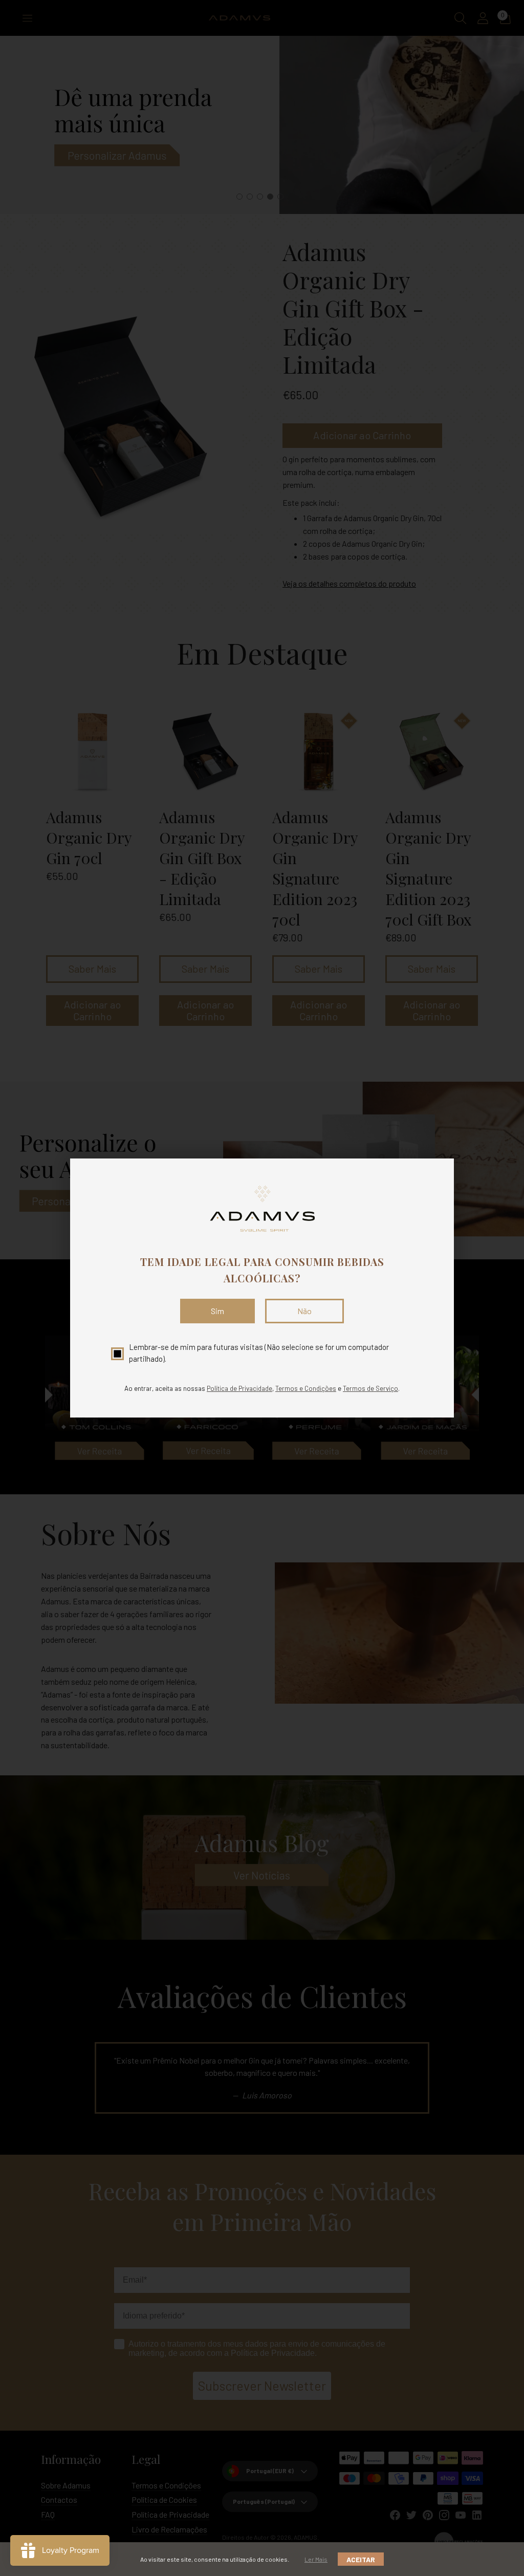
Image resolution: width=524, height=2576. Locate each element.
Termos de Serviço (370, 1388)
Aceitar (361, 2559)
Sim (217, 1311)
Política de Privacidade (239, 1388)
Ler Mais (316, 2559)
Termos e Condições (306, 1388)
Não (304, 1311)
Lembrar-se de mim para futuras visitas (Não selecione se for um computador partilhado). (259, 1353)
